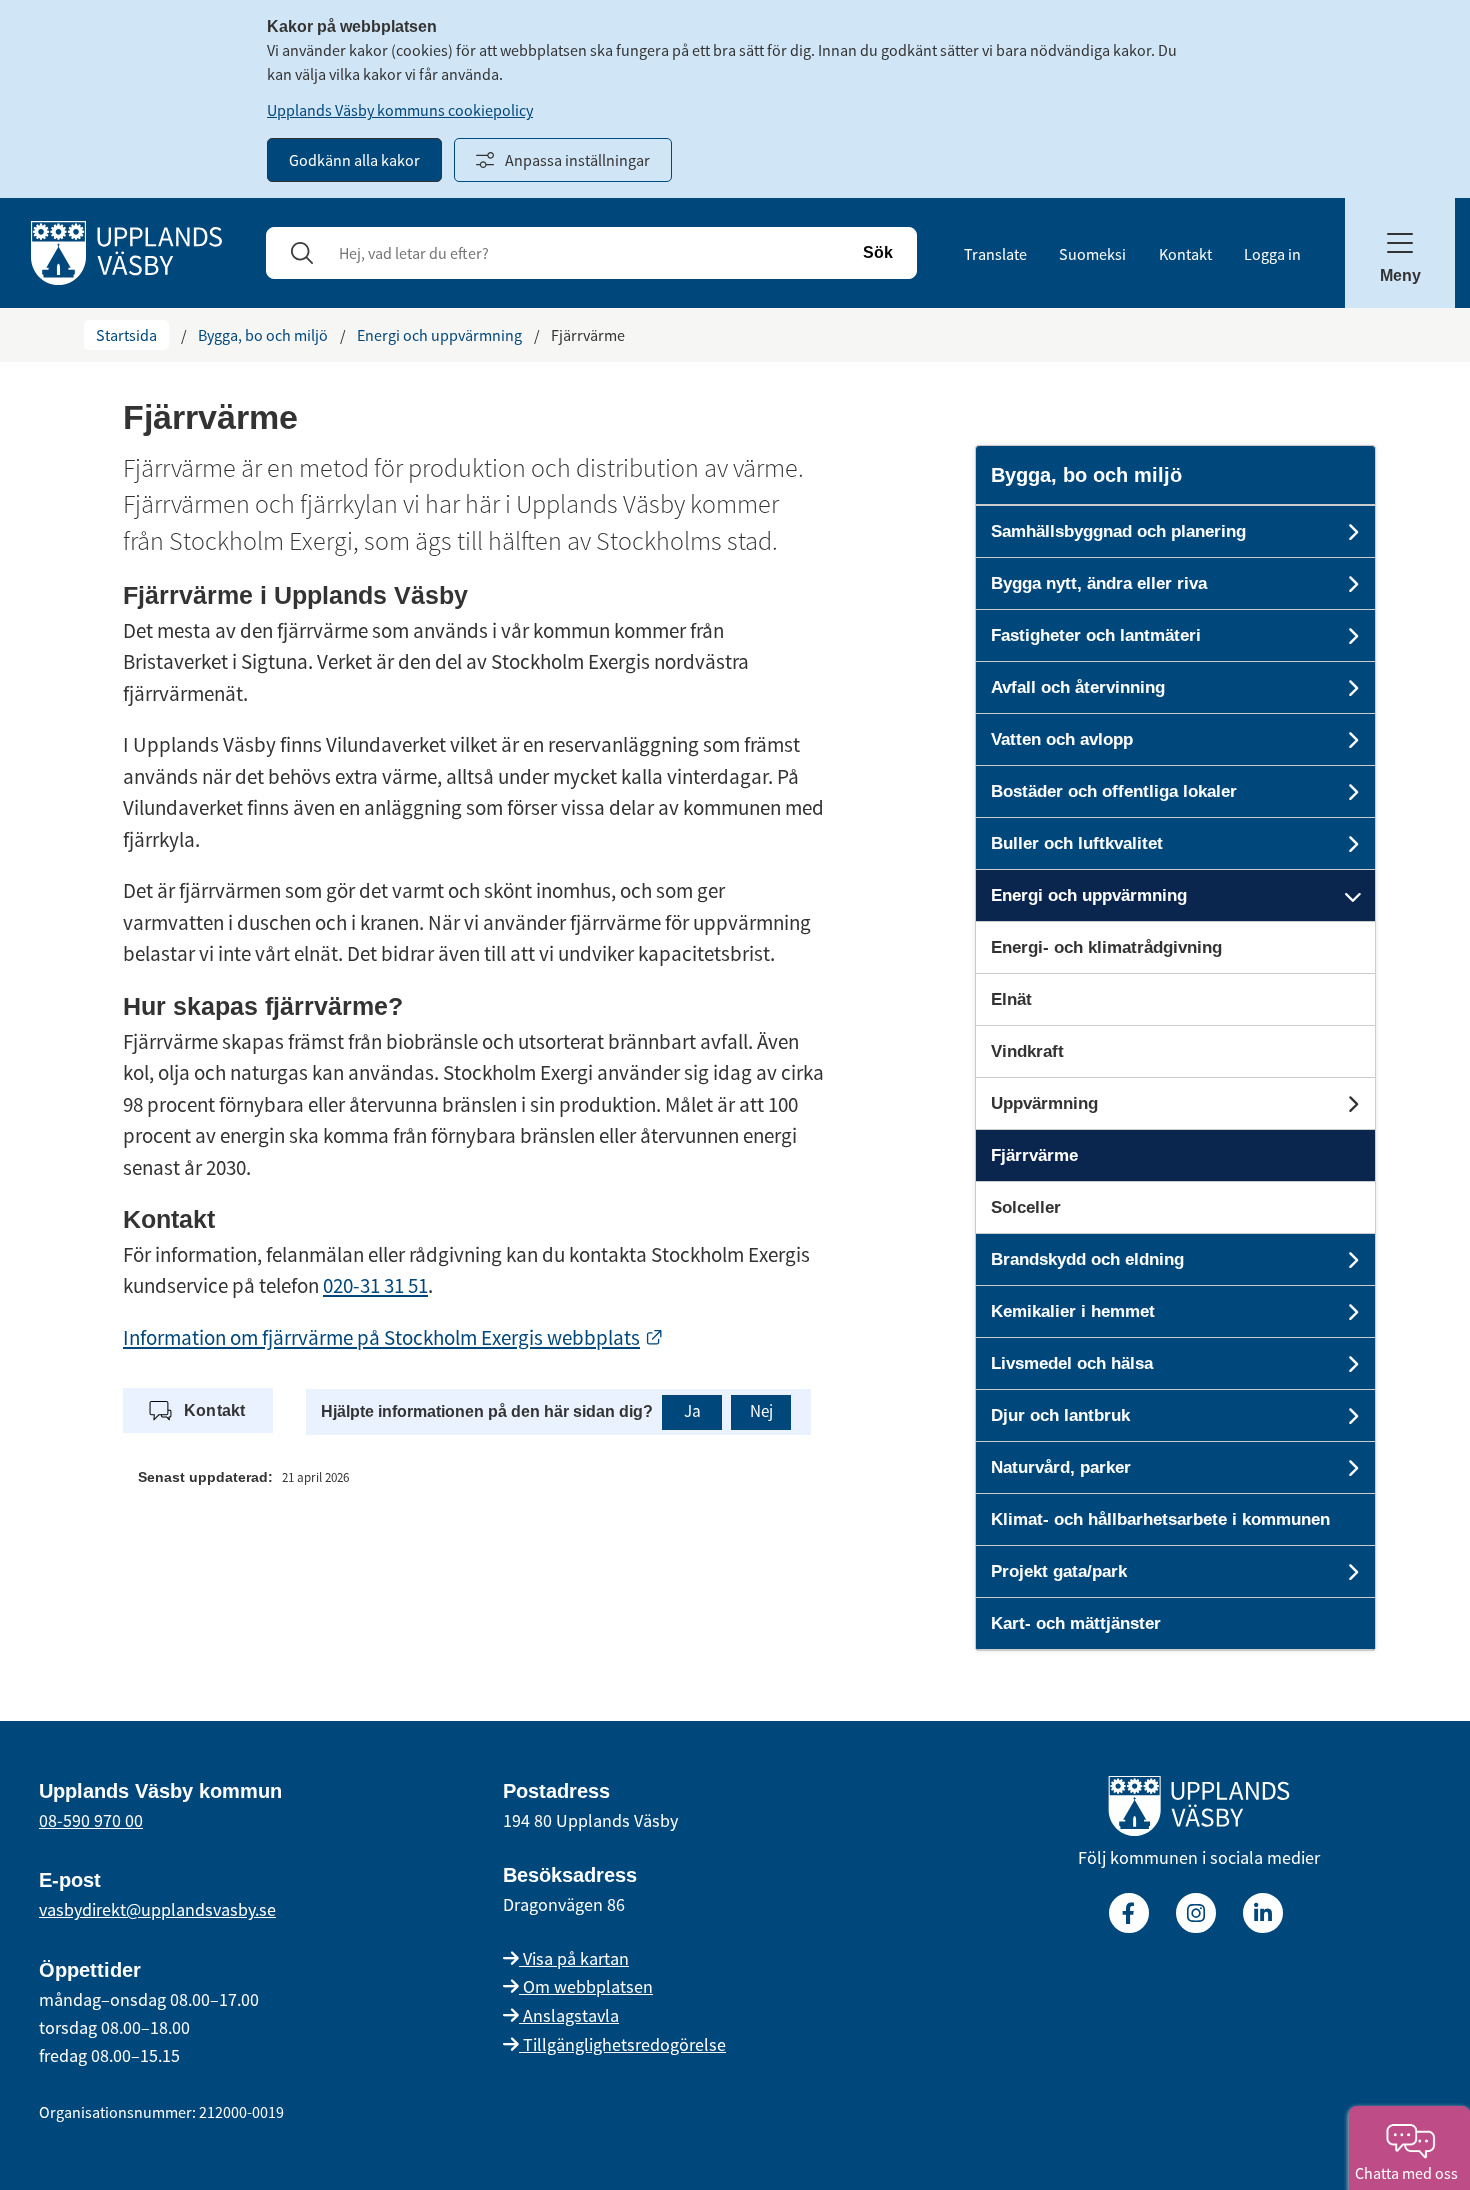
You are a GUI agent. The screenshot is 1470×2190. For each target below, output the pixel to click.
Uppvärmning (1044, 1103)
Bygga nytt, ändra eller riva (1099, 583)
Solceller (1026, 1207)
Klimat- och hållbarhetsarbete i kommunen (1160, 1519)
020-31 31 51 (375, 1285)
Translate (995, 254)
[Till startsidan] (1199, 1810)
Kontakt (1185, 254)
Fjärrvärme (1034, 1155)
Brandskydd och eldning (1087, 1259)
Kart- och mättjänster (1076, 1623)
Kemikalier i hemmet (1073, 1311)
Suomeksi (1092, 254)
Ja (692, 1411)
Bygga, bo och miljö (263, 335)
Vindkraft (1027, 1051)
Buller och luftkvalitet (1077, 843)
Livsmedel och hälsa (1072, 1363)
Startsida (126, 335)
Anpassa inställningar (577, 160)
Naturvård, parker (1061, 1467)
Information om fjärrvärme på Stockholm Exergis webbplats (393, 1337)
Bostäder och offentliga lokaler (1114, 791)
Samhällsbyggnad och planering (1118, 531)
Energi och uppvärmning (439, 335)
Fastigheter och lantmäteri (1096, 635)
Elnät (1011, 999)
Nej (761, 1411)
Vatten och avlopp (1062, 739)
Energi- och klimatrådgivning (1106, 947)
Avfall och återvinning (1078, 687)
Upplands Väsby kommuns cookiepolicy (400, 110)
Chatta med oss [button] (1409, 2173)
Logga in (1272, 254)
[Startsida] (126, 251)
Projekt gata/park (1059, 1571)
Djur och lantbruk (1060, 1415)
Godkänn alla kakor (354, 160)
